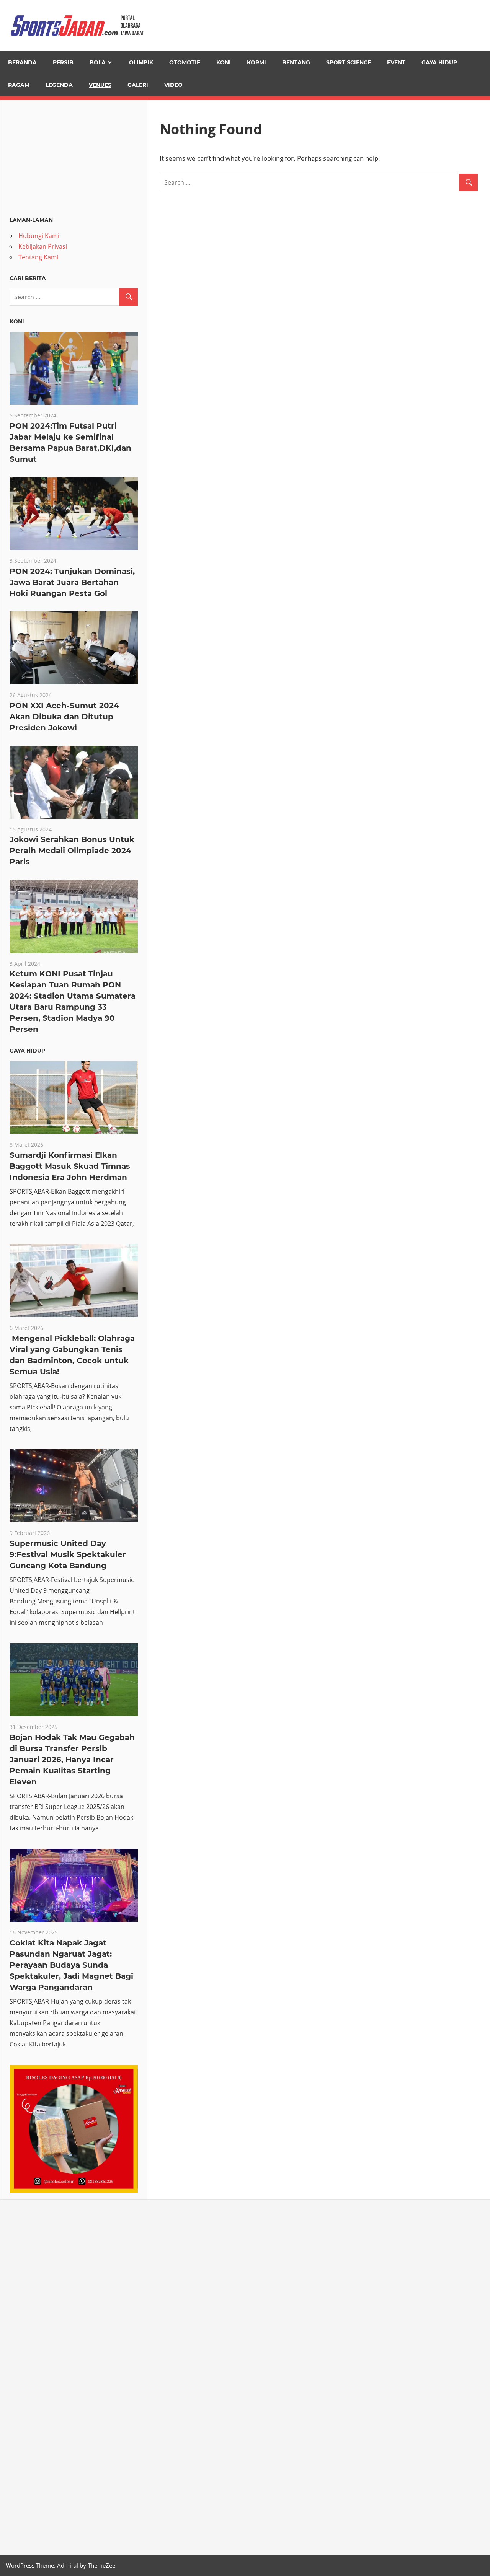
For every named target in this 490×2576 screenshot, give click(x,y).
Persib (63, 62)
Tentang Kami (38, 257)
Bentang (296, 62)
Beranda (22, 62)
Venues (100, 85)
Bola (98, 62)
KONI (224, 62)
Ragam (19, 85)
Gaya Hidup (439, 62)
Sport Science (349, 62)
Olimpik (141, 62)
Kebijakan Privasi (43, 246)
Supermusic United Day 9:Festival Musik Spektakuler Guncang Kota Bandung (68, 1554)
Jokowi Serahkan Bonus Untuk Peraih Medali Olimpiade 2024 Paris (72, 851)
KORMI (256, 62)
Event (396, 62)
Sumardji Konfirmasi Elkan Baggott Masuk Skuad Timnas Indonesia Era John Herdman (70, 1166)
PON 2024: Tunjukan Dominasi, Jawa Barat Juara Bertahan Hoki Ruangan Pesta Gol (72, 582)
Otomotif (185, 62)
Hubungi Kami (39, 236)
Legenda (59, 85)
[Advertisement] (74, 157)
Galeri (138, 85)
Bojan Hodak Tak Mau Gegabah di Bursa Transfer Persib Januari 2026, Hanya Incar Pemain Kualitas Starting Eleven (72, 1760)
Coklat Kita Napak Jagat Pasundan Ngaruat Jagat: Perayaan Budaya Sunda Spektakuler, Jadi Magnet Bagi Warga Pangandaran (71, 1965)
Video (173, 85)
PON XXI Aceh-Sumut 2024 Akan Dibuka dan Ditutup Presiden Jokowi (64, 717)
